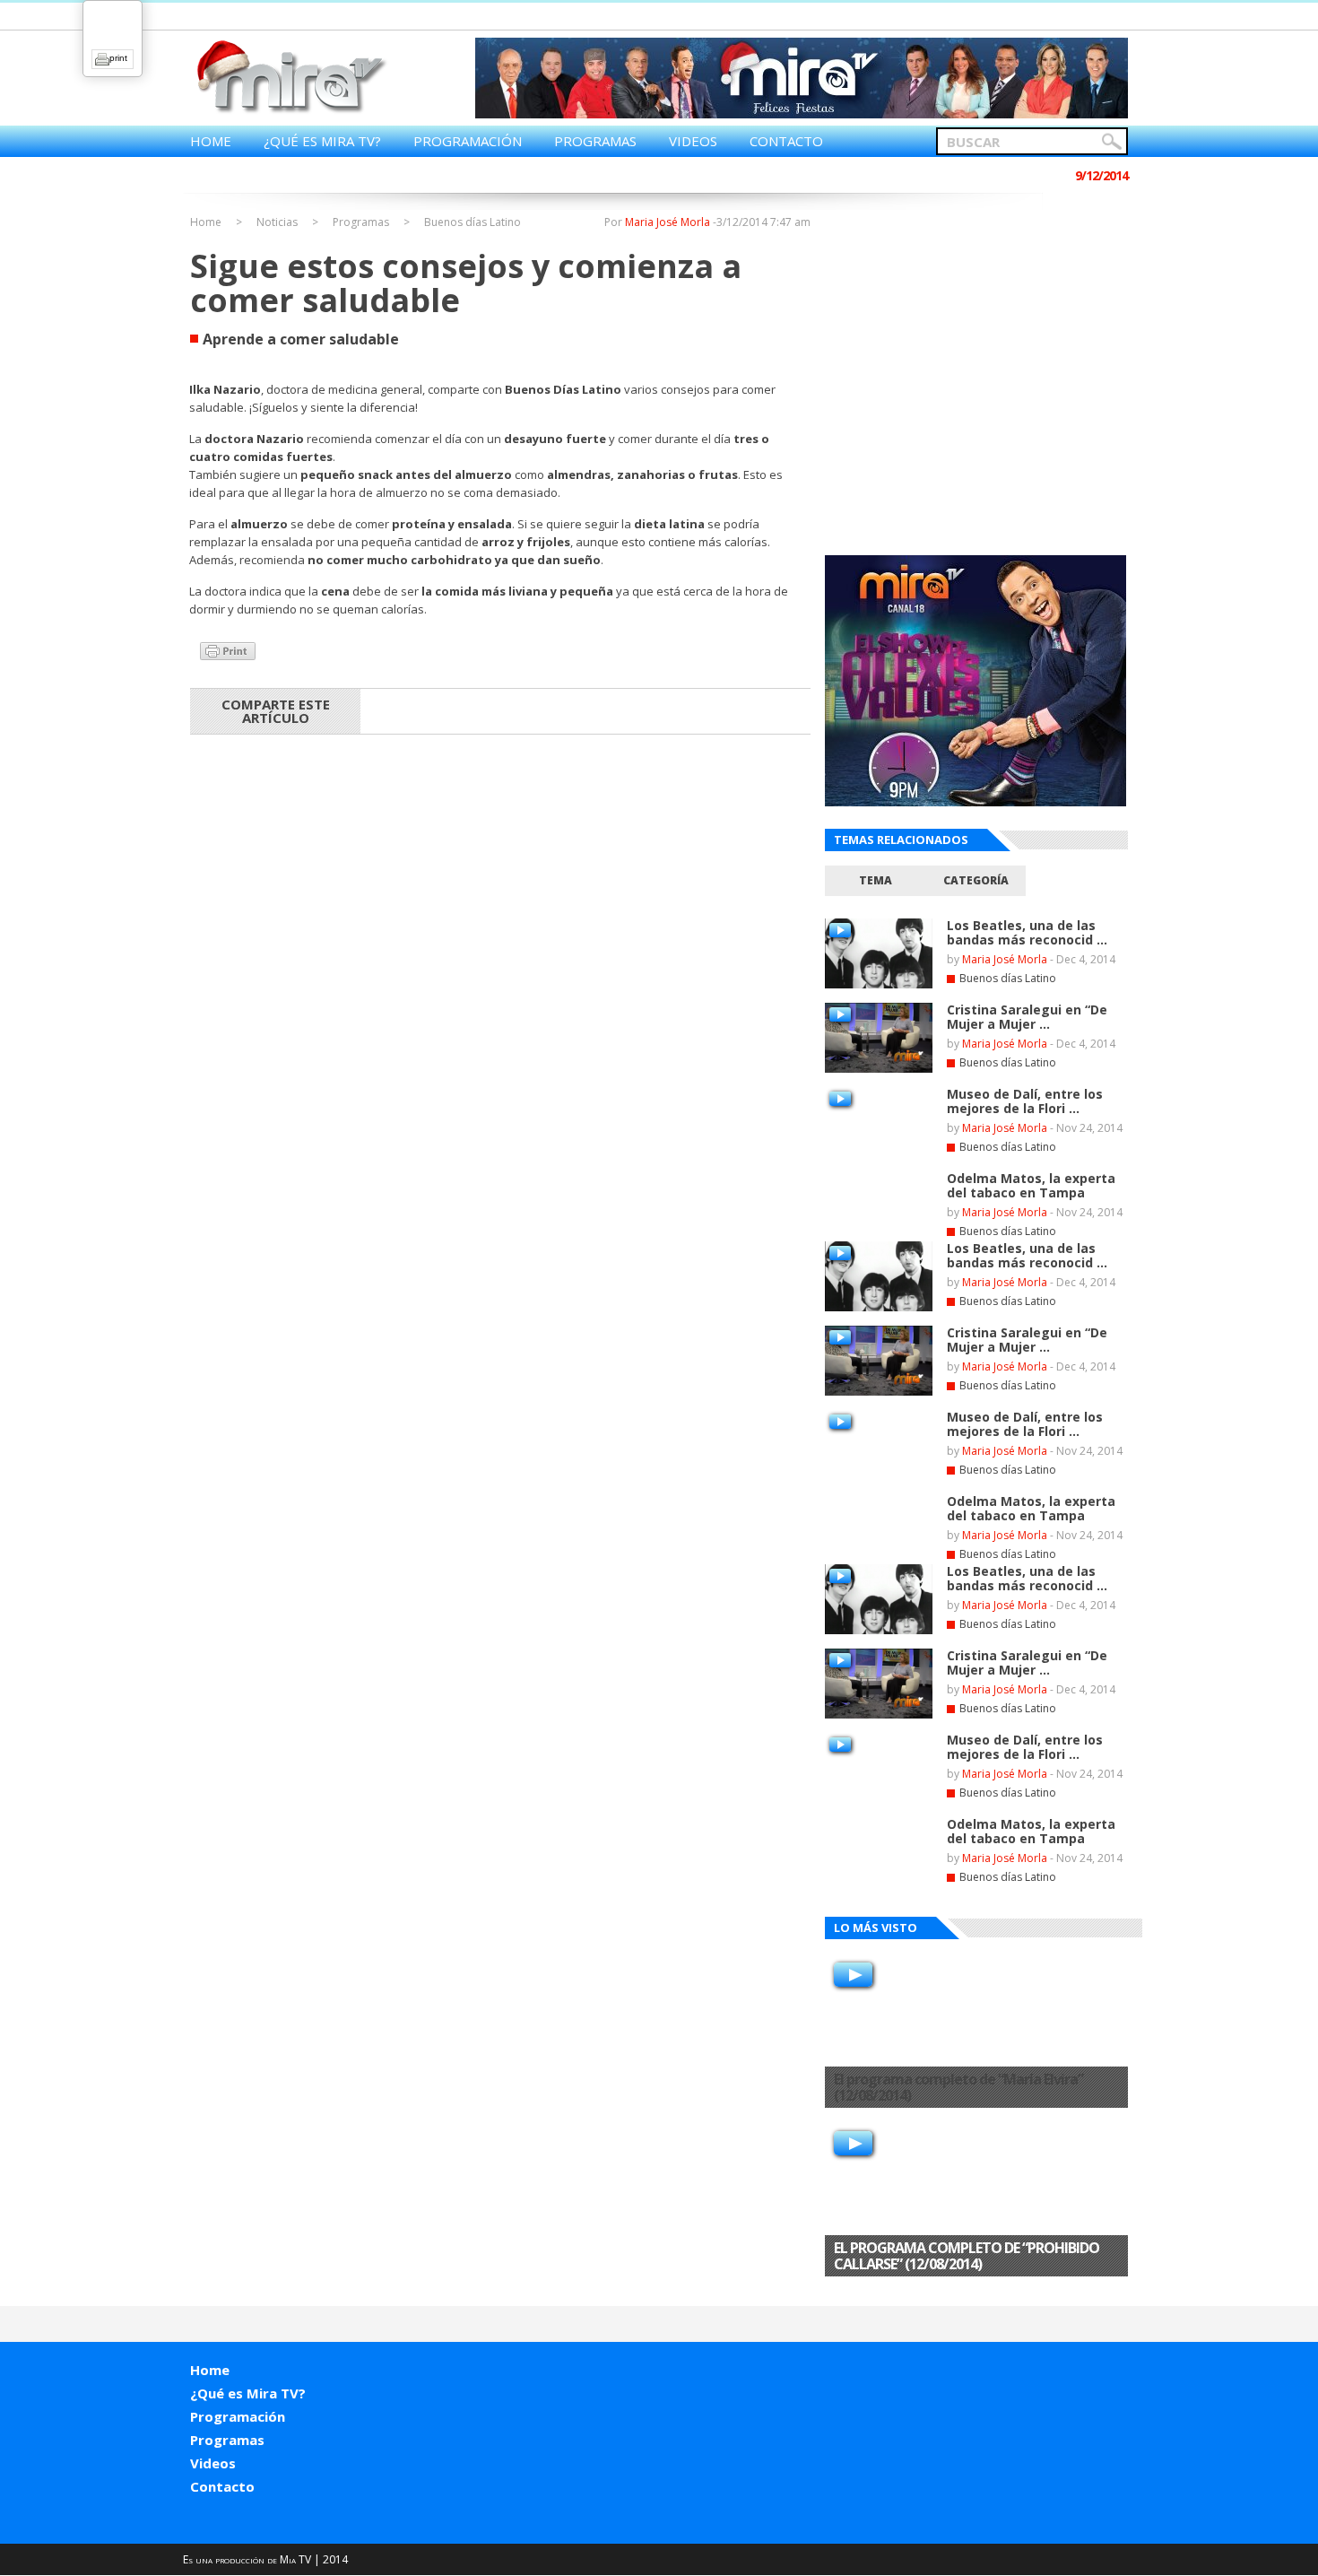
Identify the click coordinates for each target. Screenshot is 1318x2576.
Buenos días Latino (473, 222)
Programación (468, 141)
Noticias (277, 222)
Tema (876, 880)
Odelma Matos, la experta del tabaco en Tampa (1031, 1185)
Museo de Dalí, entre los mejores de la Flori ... (1025, 1101)
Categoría (976, 880)
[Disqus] (500, 984)
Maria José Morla (668, 222)
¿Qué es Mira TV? (322, 141)
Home (211, 141)
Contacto (786, 141)
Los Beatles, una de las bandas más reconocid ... (1027, 932)
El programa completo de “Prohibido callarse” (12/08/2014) (967, 2256)
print (118, 58)
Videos (693, 141)
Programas (595, 141)
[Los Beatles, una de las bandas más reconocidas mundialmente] (879, 985)
